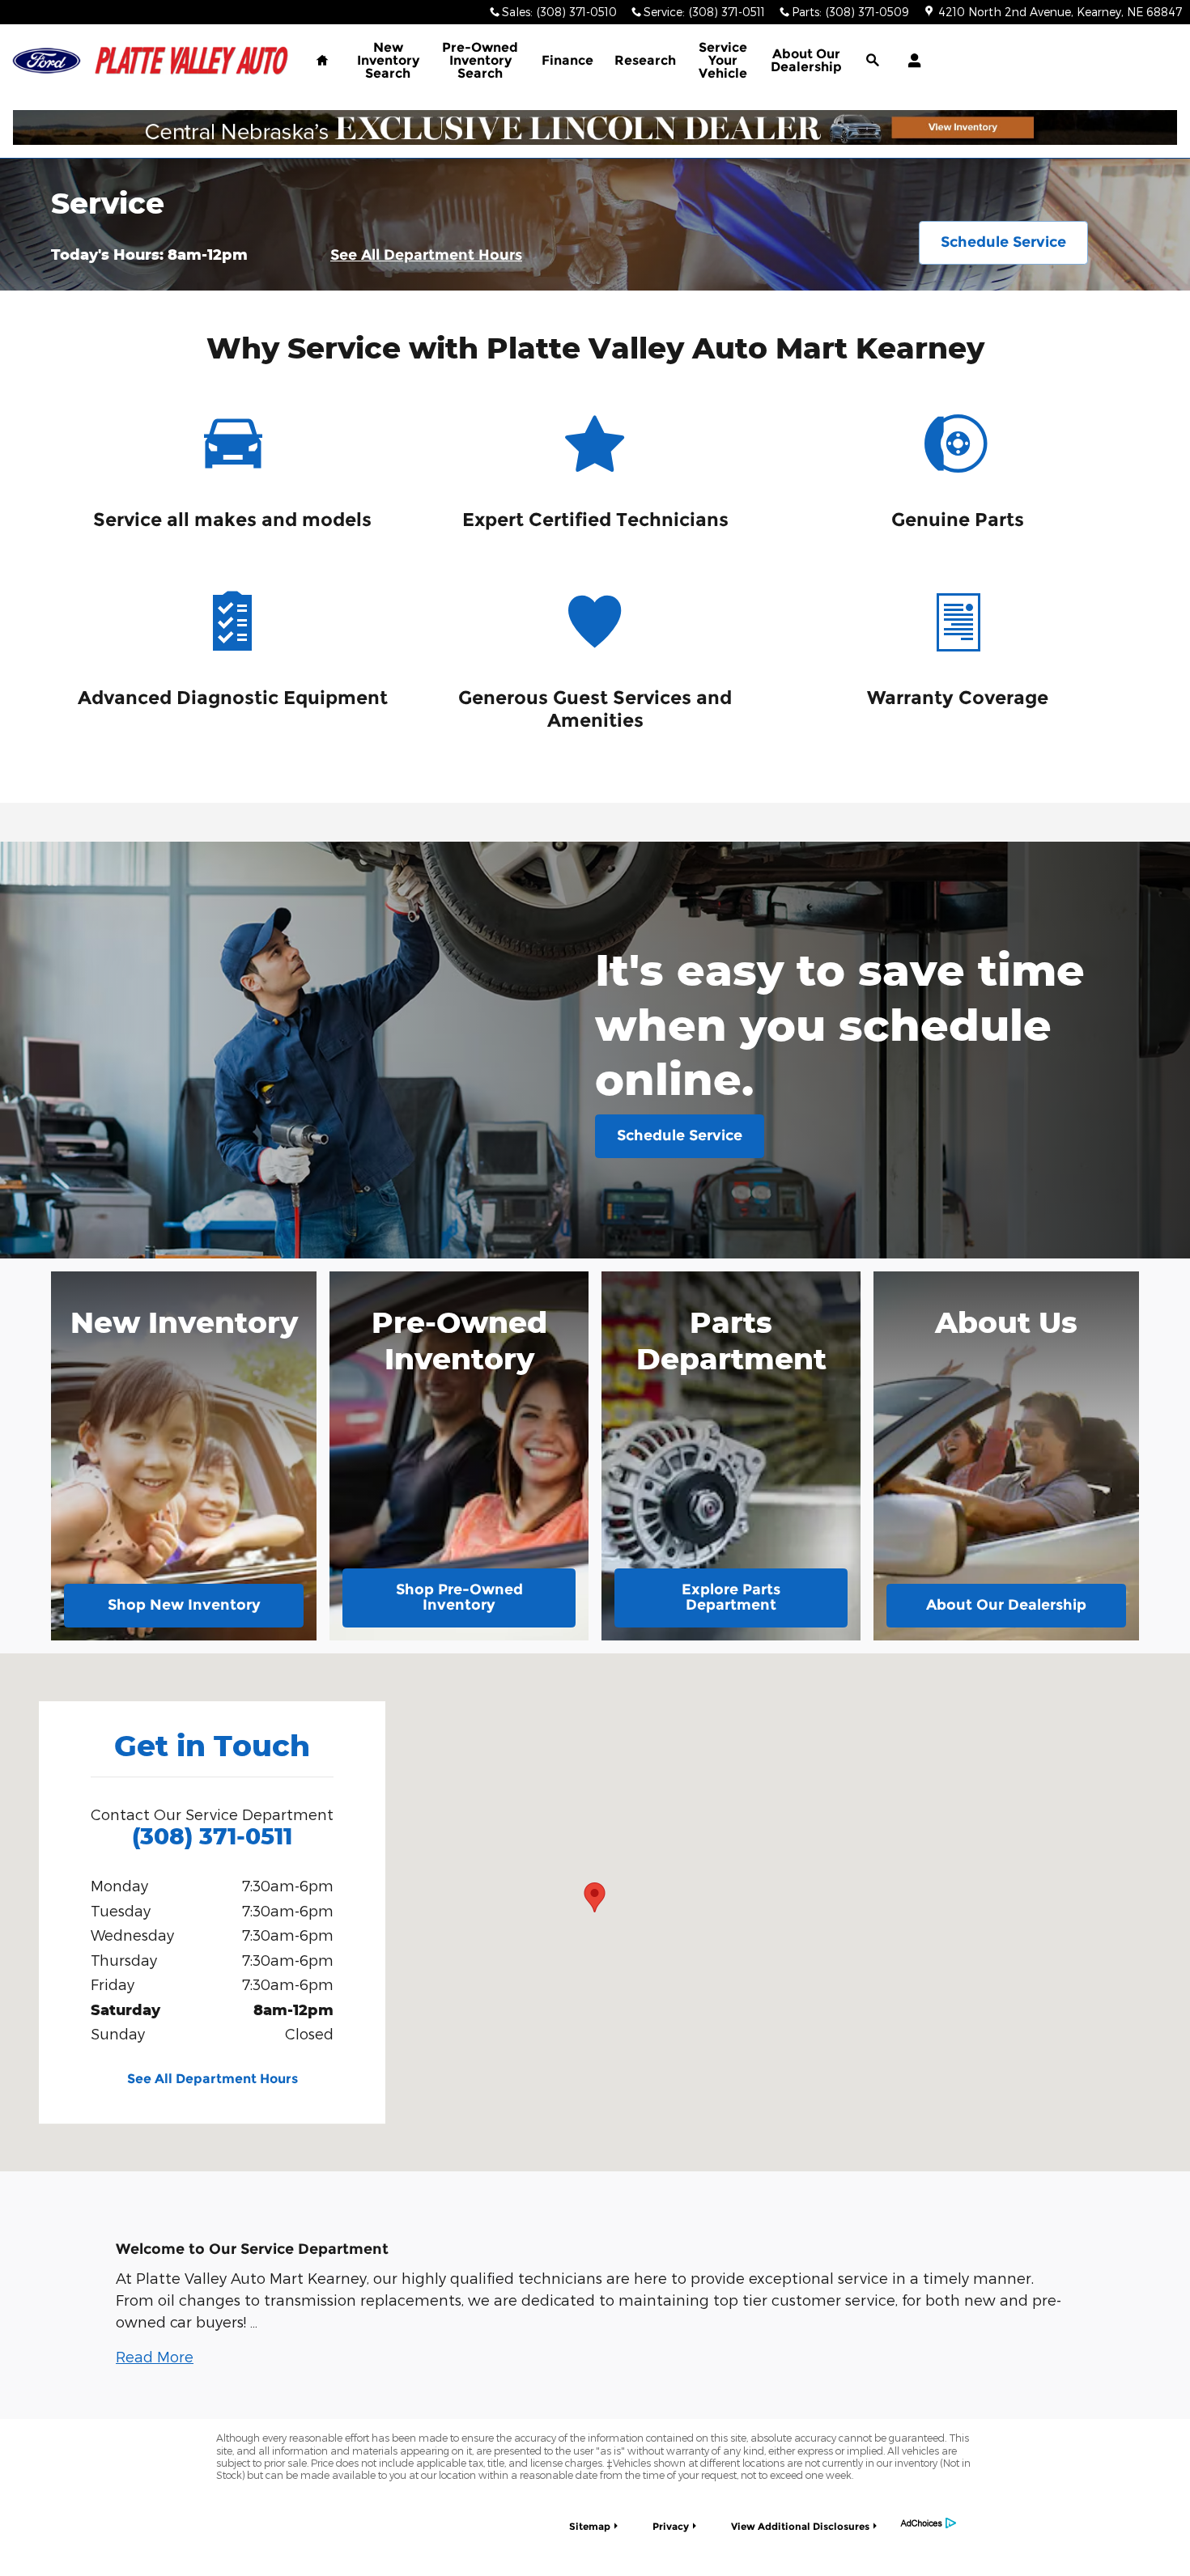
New (388, 60)
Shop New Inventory (184, 1605)
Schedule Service (1003, 242)
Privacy (671, 2526)
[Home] (47, 61)
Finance (567, 60)
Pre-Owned (480, 60)
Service (723, 60)
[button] (155, 2356)
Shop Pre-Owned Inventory (459, 1598)
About (806, 60)
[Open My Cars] (910, 61)
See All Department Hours (426, 255)
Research (645, 60)
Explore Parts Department (731, 1598)
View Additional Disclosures (800, 2526)
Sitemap (590, 2526)
